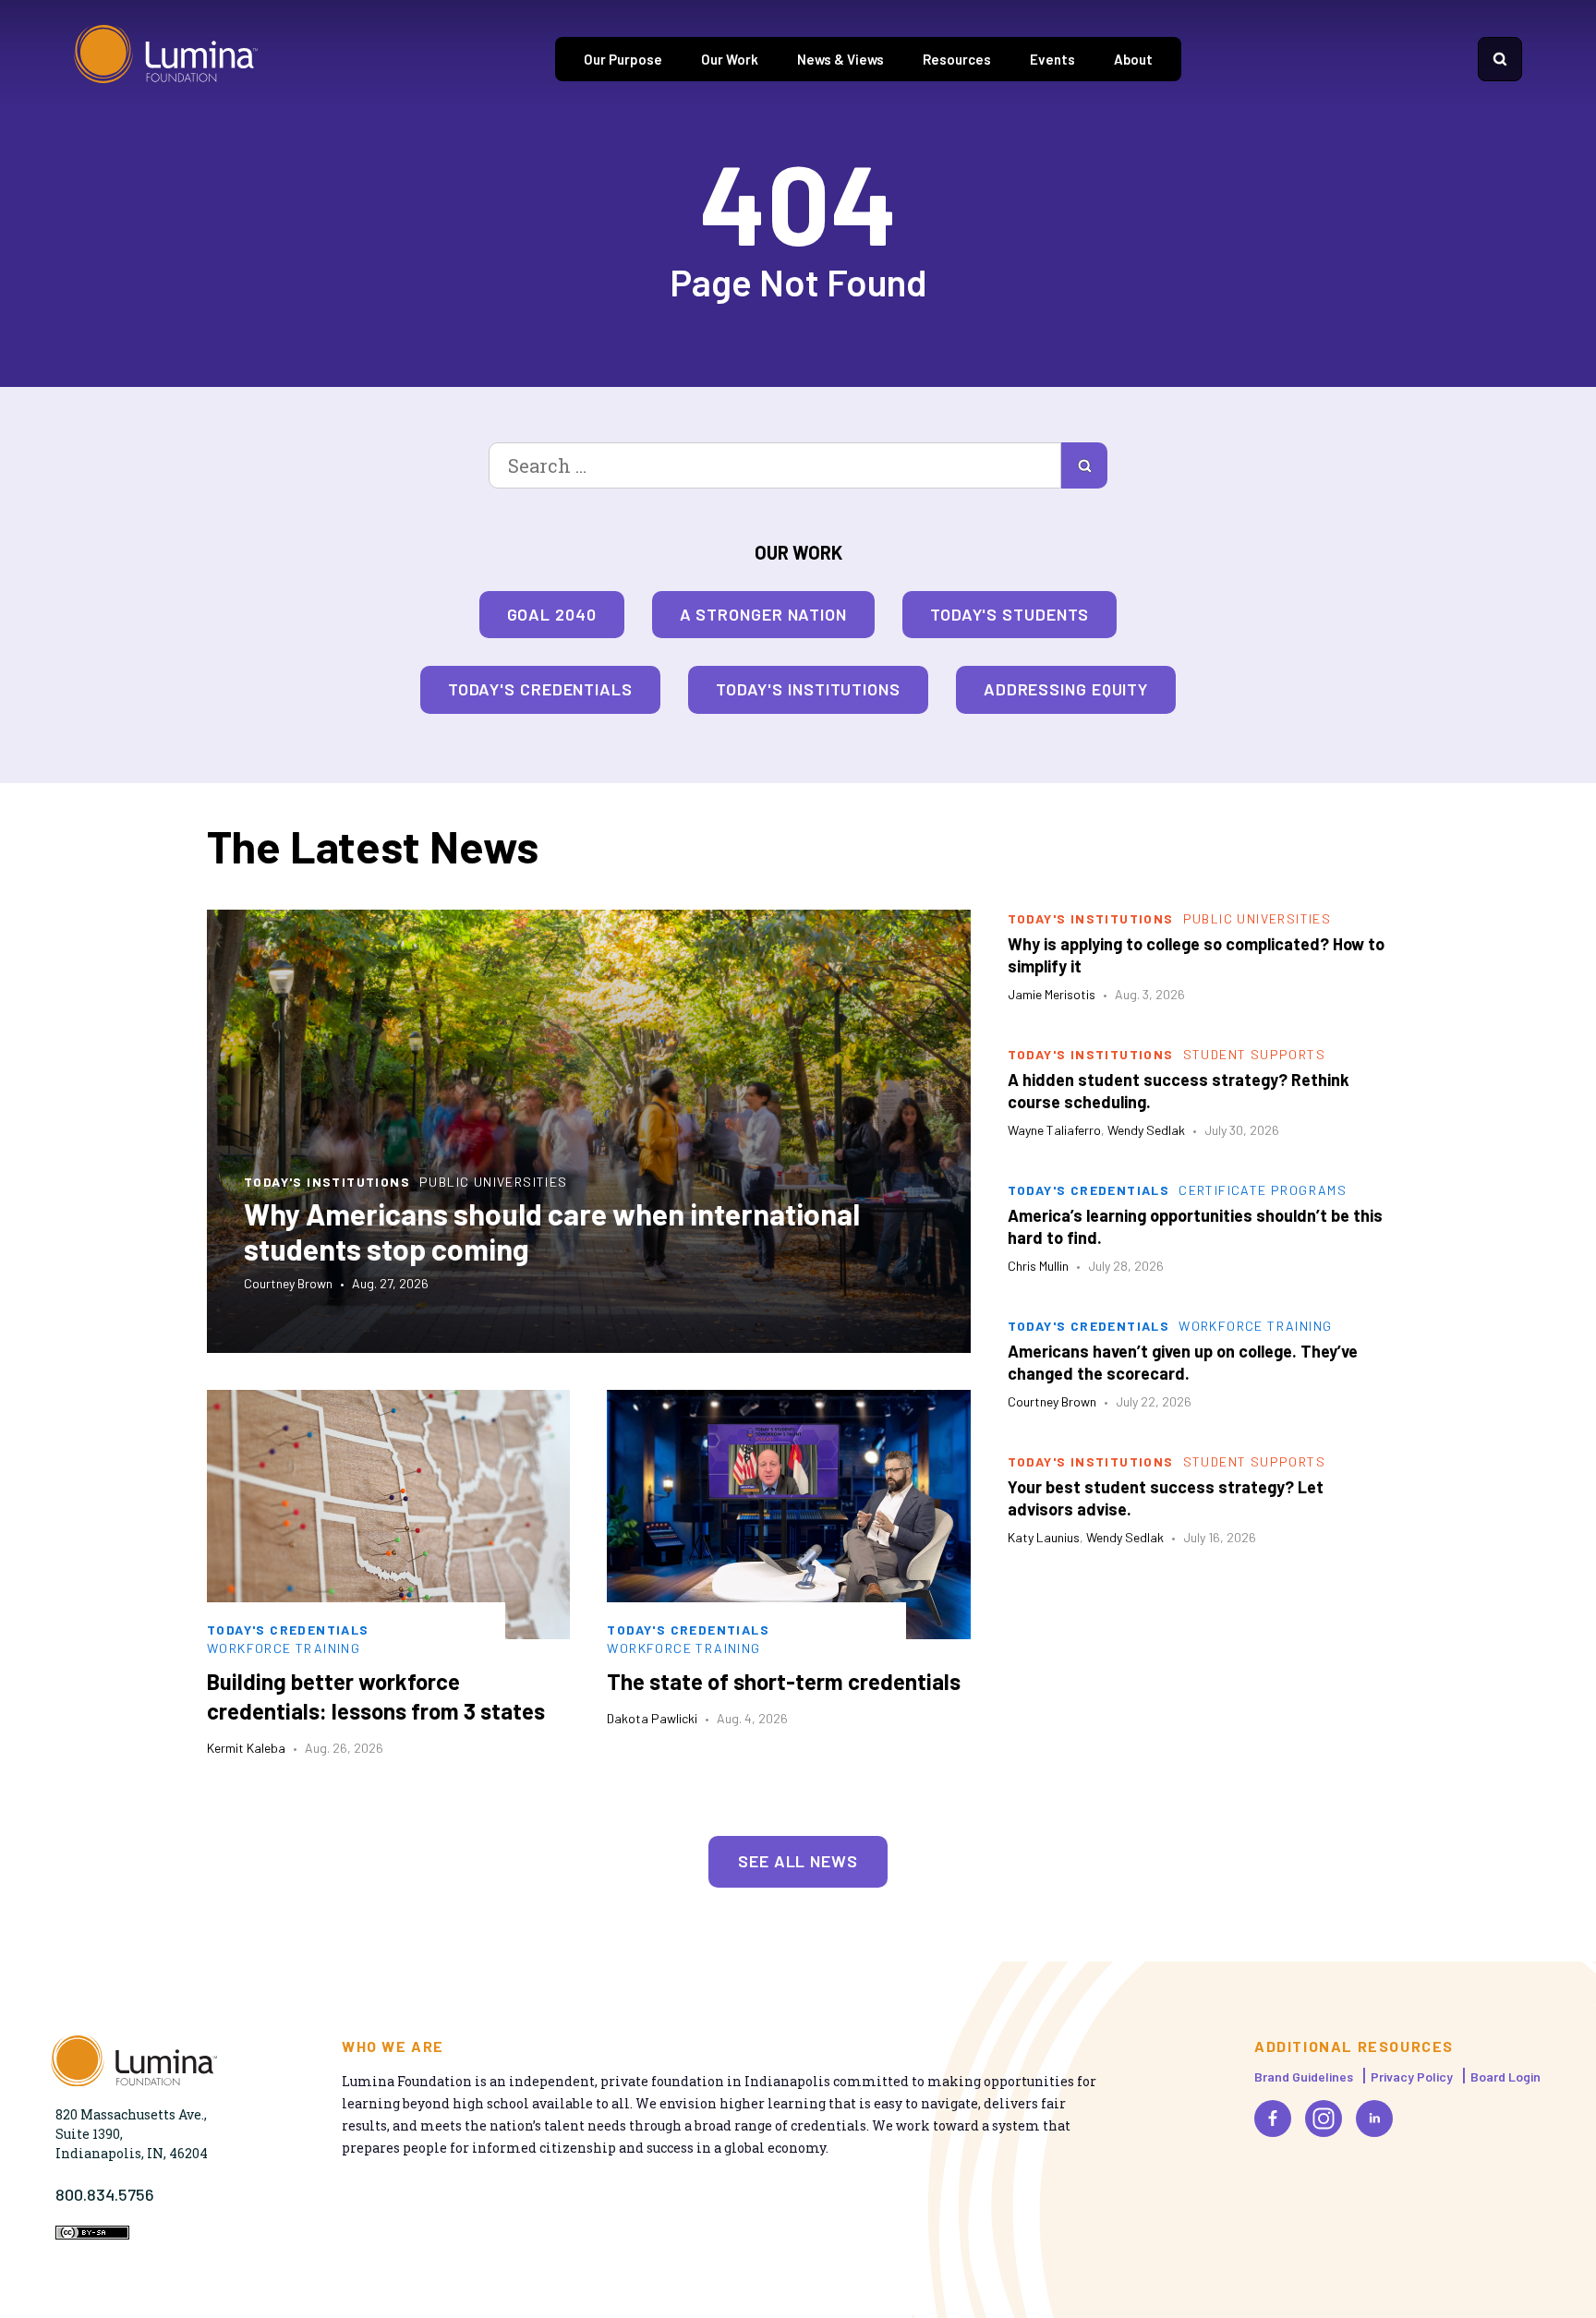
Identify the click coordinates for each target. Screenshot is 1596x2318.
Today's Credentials (540, 689)
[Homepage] (166, 59)
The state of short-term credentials (784, 1681)
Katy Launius (1044, 1537)
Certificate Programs (1263, 1190)
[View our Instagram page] (1324, 2119)
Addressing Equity (1066, 689)
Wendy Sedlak (1146, 1130)
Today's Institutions (808, 689)
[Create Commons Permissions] (92, 2234)
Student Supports (1254, 1054)
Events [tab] (1052, 59)
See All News (798, 1861)
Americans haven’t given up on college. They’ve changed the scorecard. (1183, 1362)
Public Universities (494, 1182)
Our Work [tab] (730, 59)
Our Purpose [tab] (623, 59)
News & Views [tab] (840, 59)
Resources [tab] (957, 59)
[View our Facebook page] (1273, 2119)
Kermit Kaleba (246, 1748)
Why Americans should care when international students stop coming (552, 1231)
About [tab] (1133, 59)
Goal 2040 (552, 614)
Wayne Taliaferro (1054, 1130)
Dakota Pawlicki (652, 1718)
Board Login (1505, 2077)
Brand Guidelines (1304, 2077)
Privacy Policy (1412, 2077)
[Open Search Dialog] (1500, 59)
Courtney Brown (288, 1283)
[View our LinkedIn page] (1374, 2119)
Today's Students (1010, 614)
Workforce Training (284, 1648)
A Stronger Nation (763, 614)
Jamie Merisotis (1052, 994)
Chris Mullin (1038, 1266)
